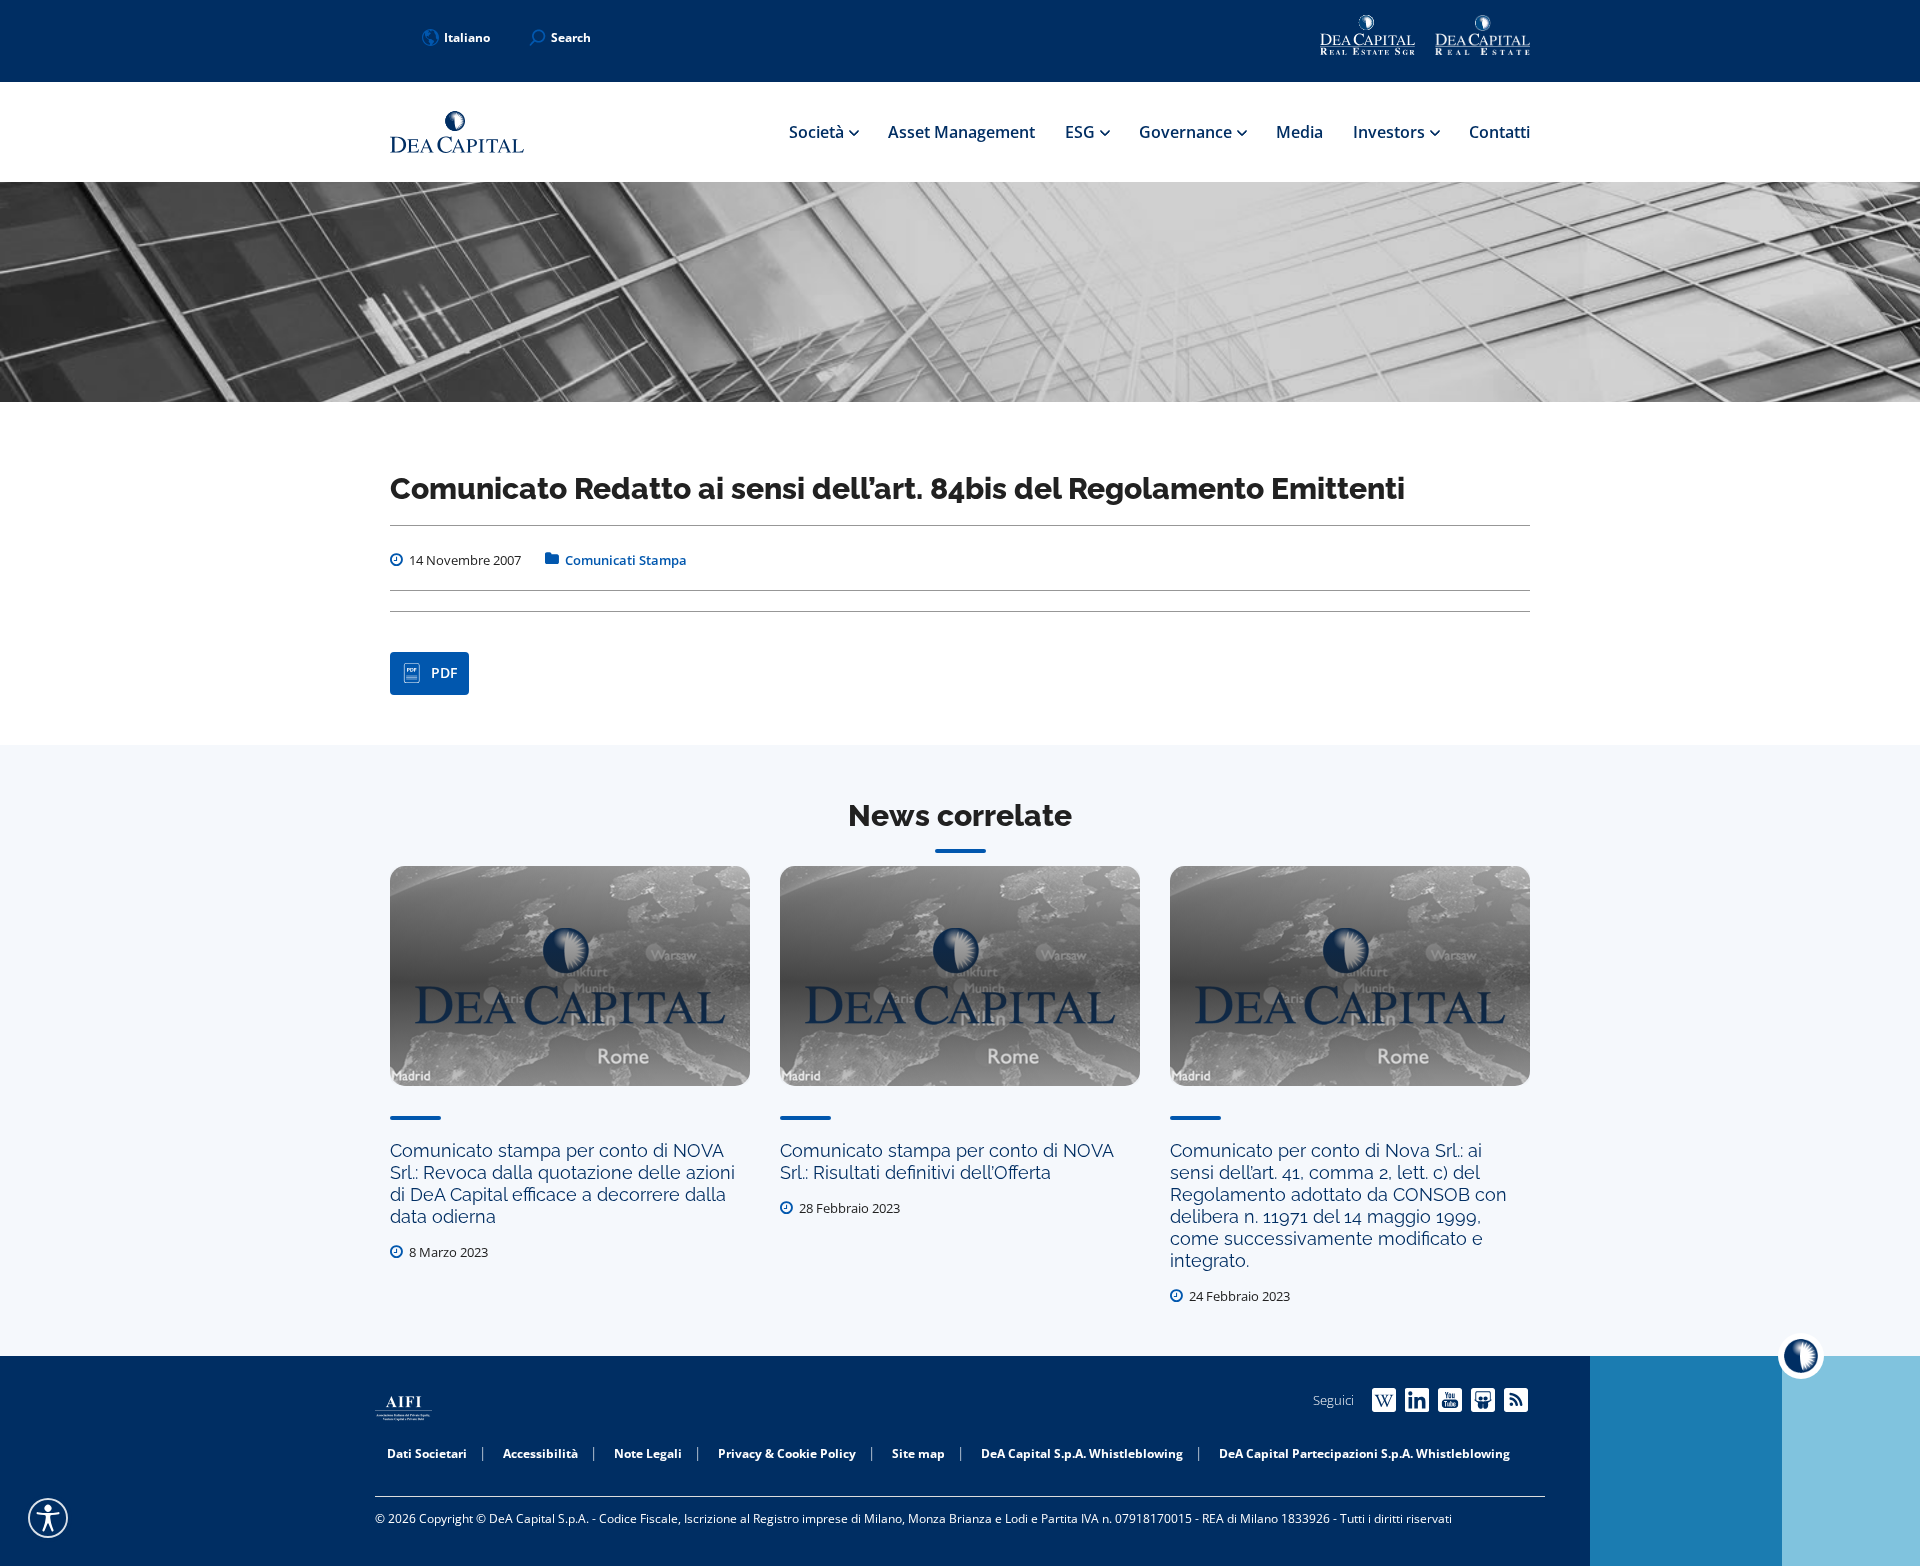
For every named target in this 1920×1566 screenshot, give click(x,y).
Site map (918, 1453)
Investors (1391, 132)
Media (1299, 132)
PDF (444, 672)
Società (818, 132)
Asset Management (961, 132)
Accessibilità (540, 1453)
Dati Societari (427, 1453)
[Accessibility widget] (48, 1518)
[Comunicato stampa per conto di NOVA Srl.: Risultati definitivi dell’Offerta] (960, 976)
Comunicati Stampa (626, 560)
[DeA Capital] (457, 132)
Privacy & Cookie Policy (787, 1453)
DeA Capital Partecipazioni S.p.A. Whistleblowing (1364, 1453)
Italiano (467, 37)
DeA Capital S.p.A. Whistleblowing (1082, 1453)
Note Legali (648, 1453)
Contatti (1499, 132)
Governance (1187, 132)
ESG (1082, 132)
